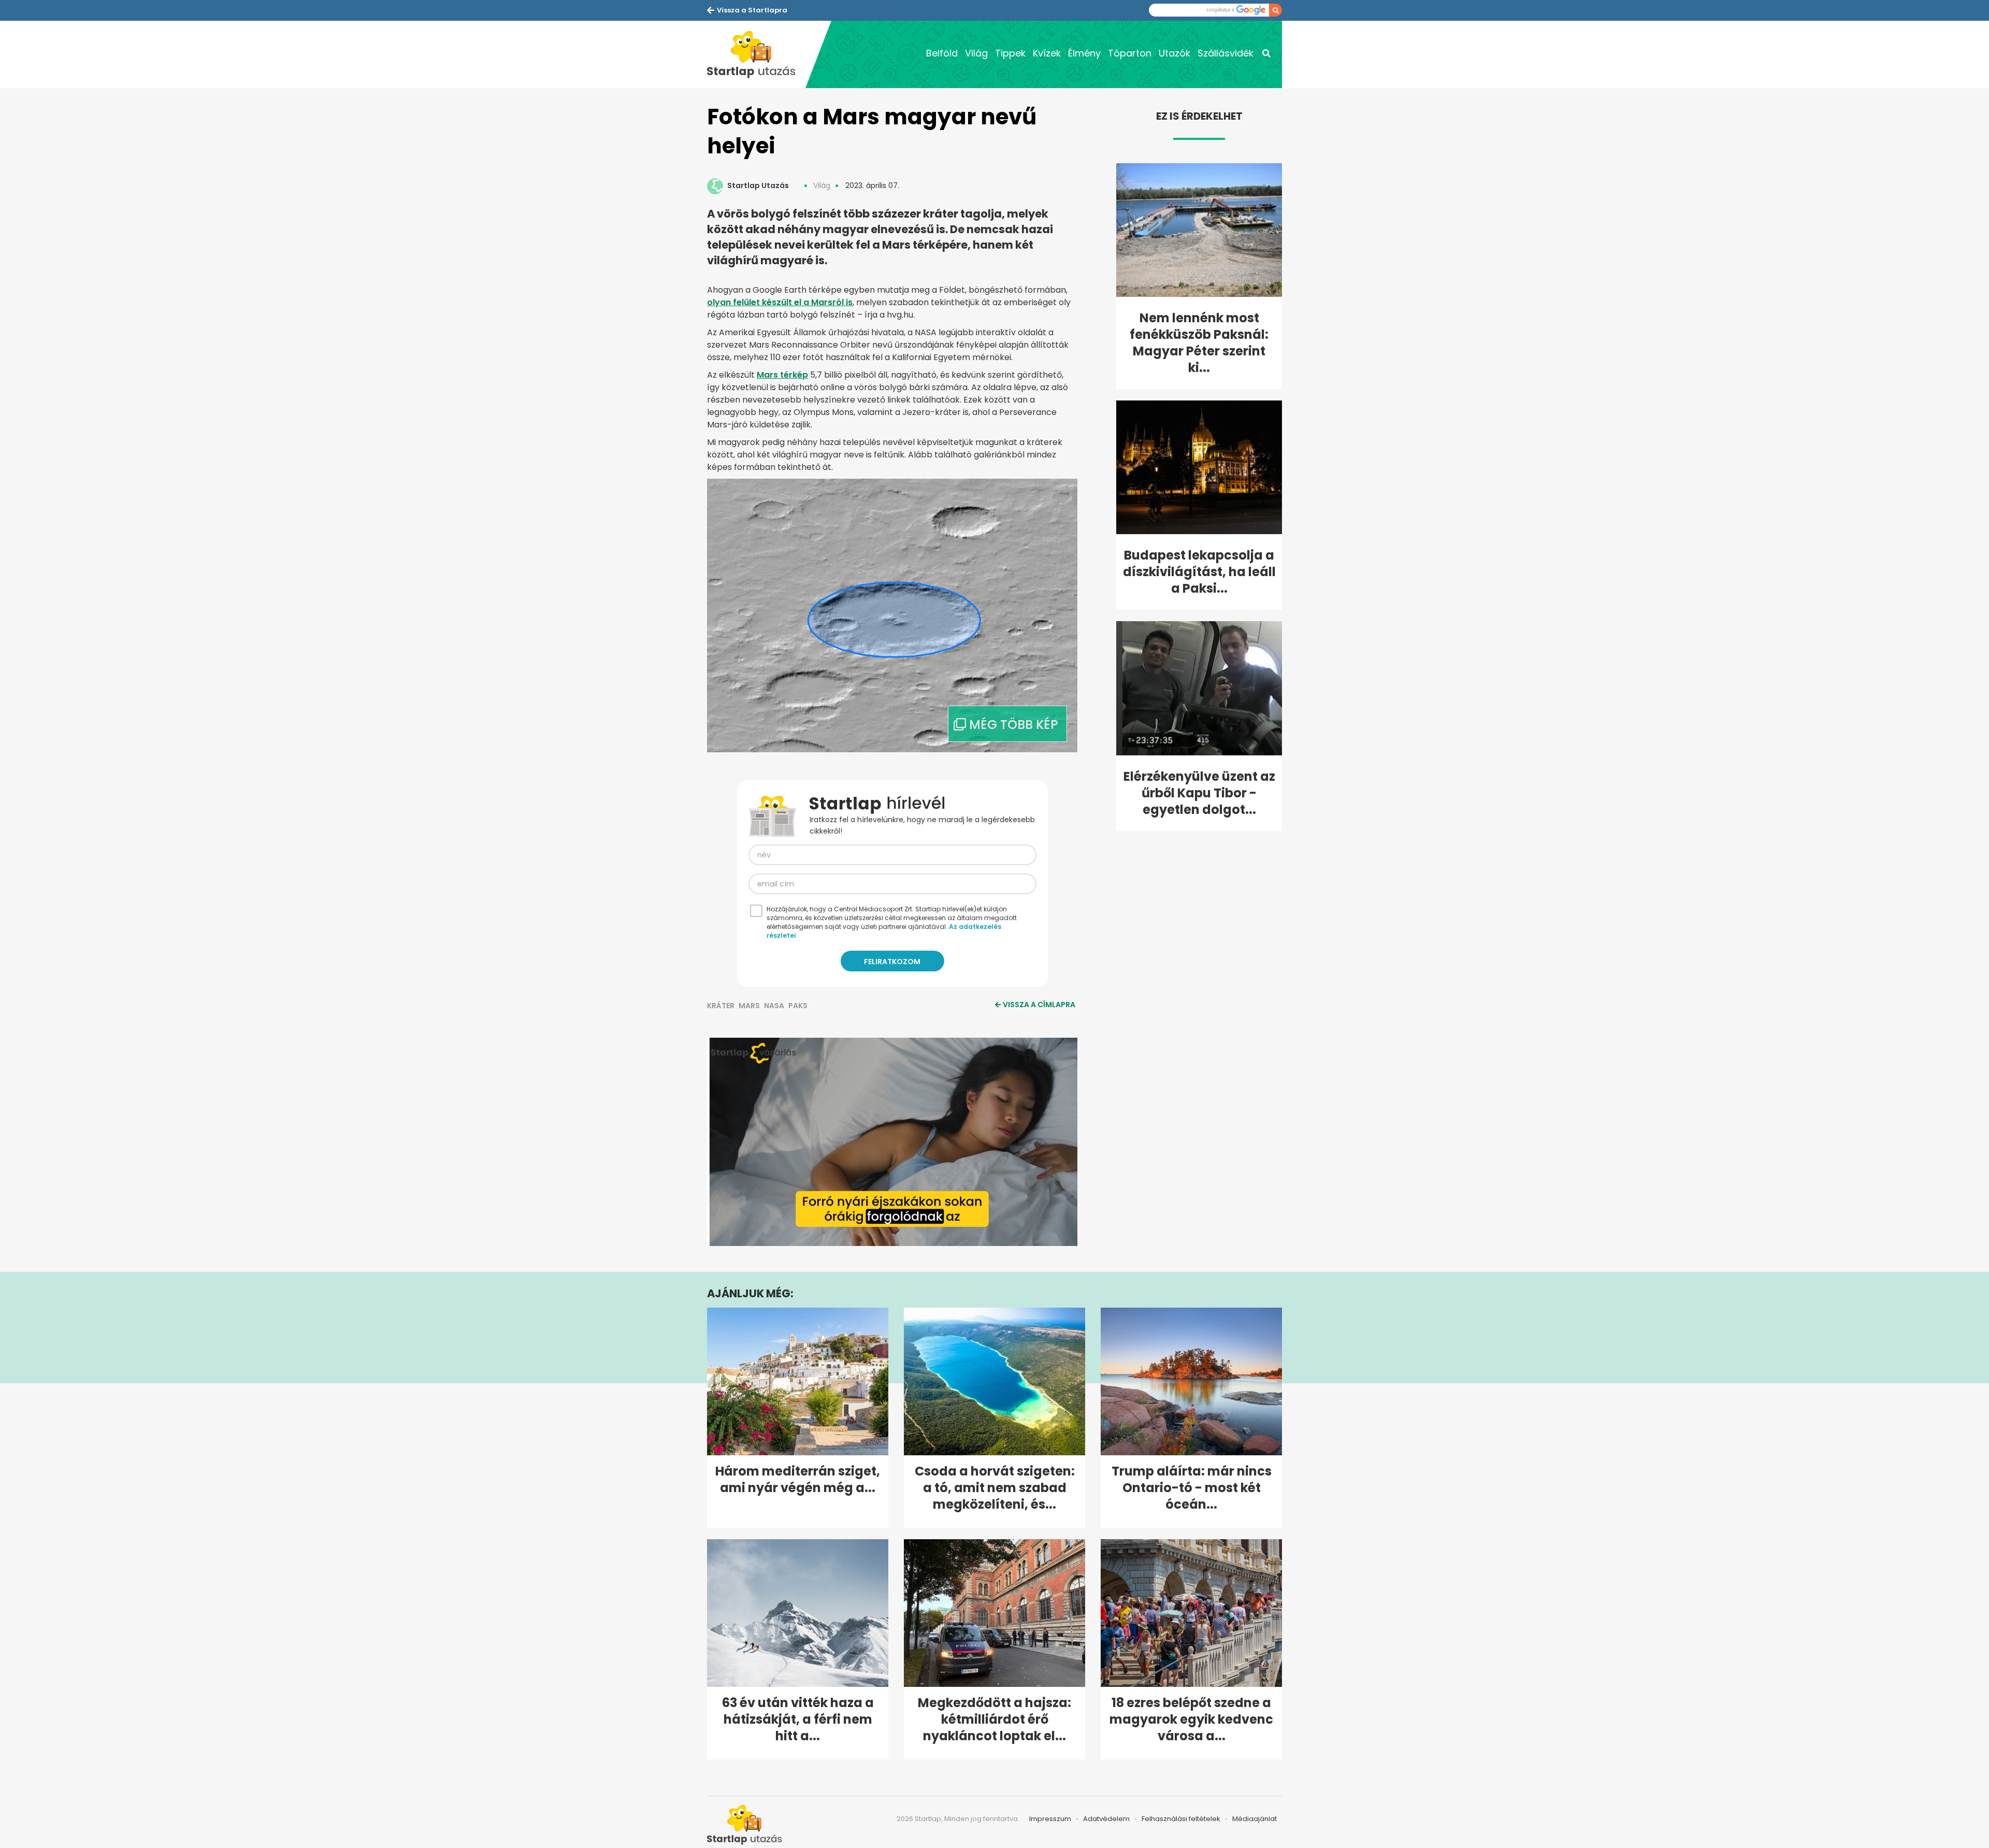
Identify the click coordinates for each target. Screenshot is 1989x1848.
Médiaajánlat (1255, 1819)
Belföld (942, 53)
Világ (976, 53)
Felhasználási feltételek (1181, 1819)
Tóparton (1130, 53)
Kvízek (1047, 53)
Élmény (1084, 53)
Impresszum (1050, 1819)
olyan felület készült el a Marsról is (780, 302)
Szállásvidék (1226, 53)
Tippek (1010, 53)
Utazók (1174, 53)
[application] (892, 1142)
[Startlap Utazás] (756, 54)
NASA (774, 1006)
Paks (798, 1006)
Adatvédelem (1106, 1819)
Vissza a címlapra (1039, 1005)
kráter (721, 1006)
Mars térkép (782, 375)
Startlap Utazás (758, 185)
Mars (749, 1006)
